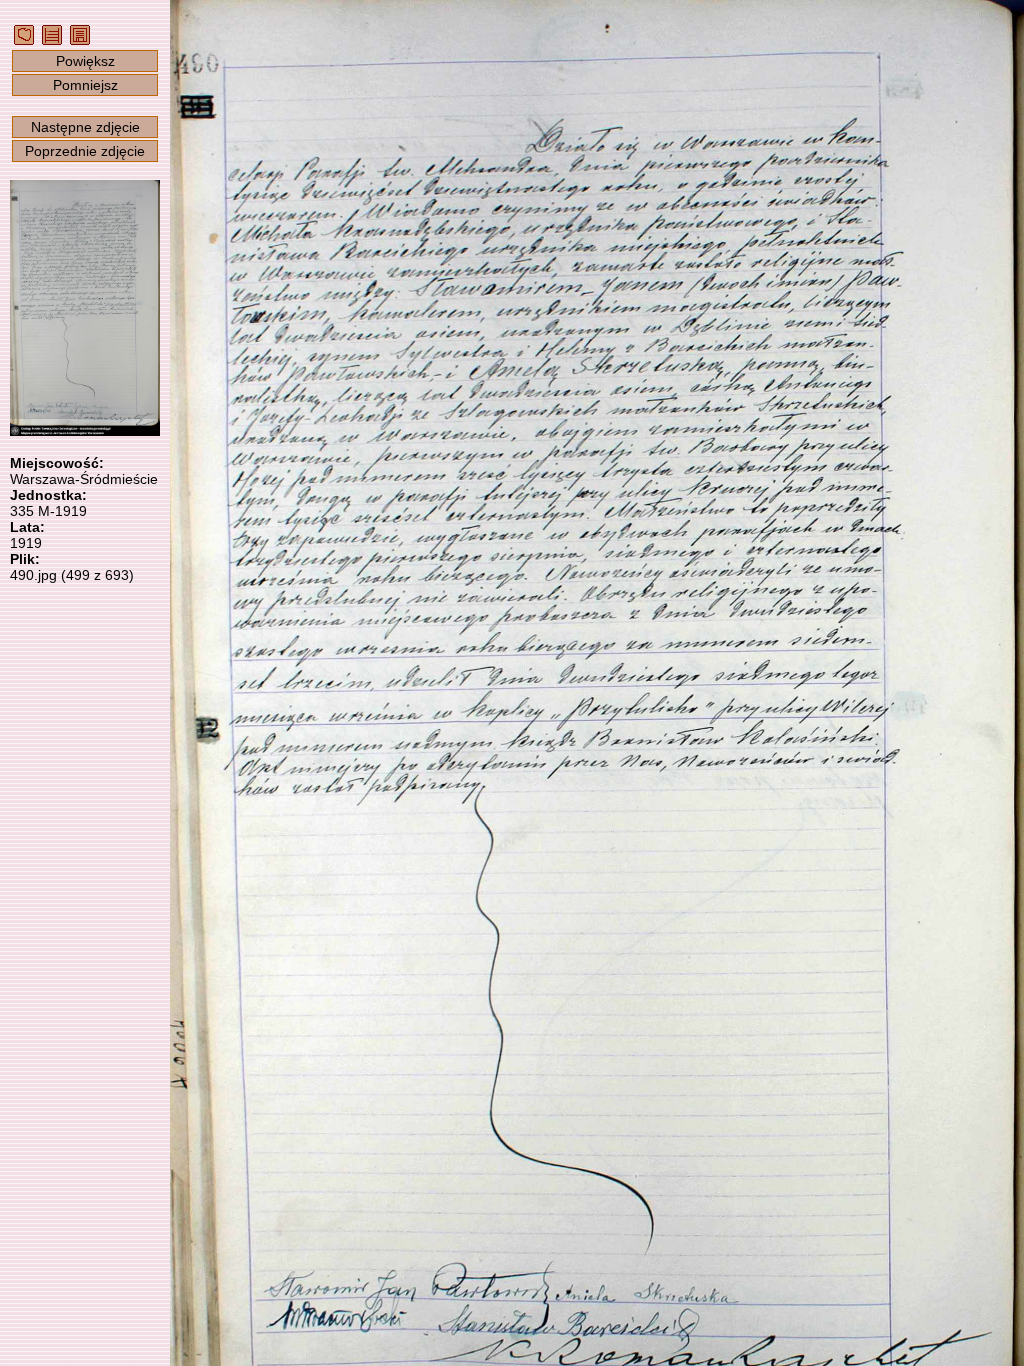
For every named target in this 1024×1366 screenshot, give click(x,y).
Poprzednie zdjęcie (85, 151)
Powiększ (85, 61)
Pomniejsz (85, 85)
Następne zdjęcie (85, 127)
